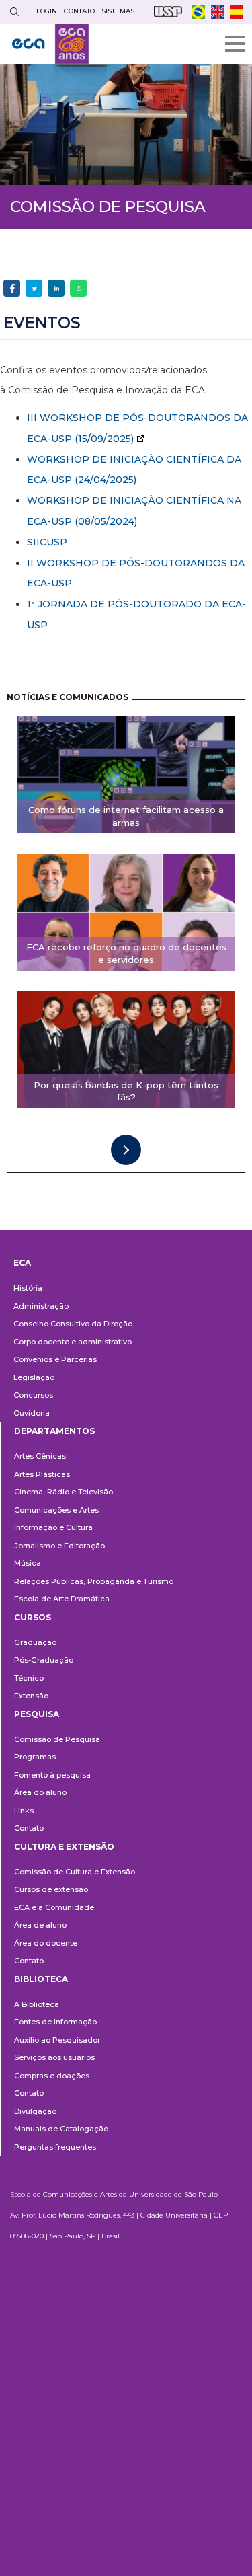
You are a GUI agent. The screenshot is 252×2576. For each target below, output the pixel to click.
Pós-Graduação (44, 1660)
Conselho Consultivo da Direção (73, 1324)
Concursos (33, 1395)
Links (24, 1811)
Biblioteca (41, 1979)
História (28, 1288)
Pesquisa (37, 1714)
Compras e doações (52, 2076)
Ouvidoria (32, 1413)
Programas (35, 1757)
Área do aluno (40, 1792)
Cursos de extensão (51, 1889)
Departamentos (54, 1431)
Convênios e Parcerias (55, 1359)
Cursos (33, 1617)
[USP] (168, 12)
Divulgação (35, 2111)
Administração (41, 1306)
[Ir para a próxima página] (126, 1150)
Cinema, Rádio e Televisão (64, 1492)
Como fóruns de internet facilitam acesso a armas (126, 816)
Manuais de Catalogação (61, 2129)
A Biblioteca (37, 2004)
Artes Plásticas (42, 1474)
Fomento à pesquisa (52, 1775)
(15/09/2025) (103, 439)
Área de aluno (40, 1925)
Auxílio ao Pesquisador (57, 2040)
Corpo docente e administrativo (73, 1342)
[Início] (50, 44)
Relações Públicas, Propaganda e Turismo (94, 1581)
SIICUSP (47, 542)
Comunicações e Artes (56, 1510)
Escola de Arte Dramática (62, 1599)
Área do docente (46, 1943)
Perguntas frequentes (55, 2147)
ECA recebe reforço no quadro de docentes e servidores (126, 953)
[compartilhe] (12, 288)
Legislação (34, 1377)
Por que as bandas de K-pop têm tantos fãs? (126, 1091)
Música (28, 1563)
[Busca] (14, 12)
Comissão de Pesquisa (57, 1739)
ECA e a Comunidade (54, 1907)
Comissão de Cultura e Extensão (75, 1872)
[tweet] (34, 288)
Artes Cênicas (40, 1456)
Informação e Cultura (53, 1527)
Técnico (29, 1678)
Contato (29, 1828)
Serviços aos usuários (54, 2057)
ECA (22, 1263)
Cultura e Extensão (64, 1847)
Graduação (35, 1642)
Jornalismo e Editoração (59, 1546)
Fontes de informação (55, 2022)
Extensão (31, 1696)
